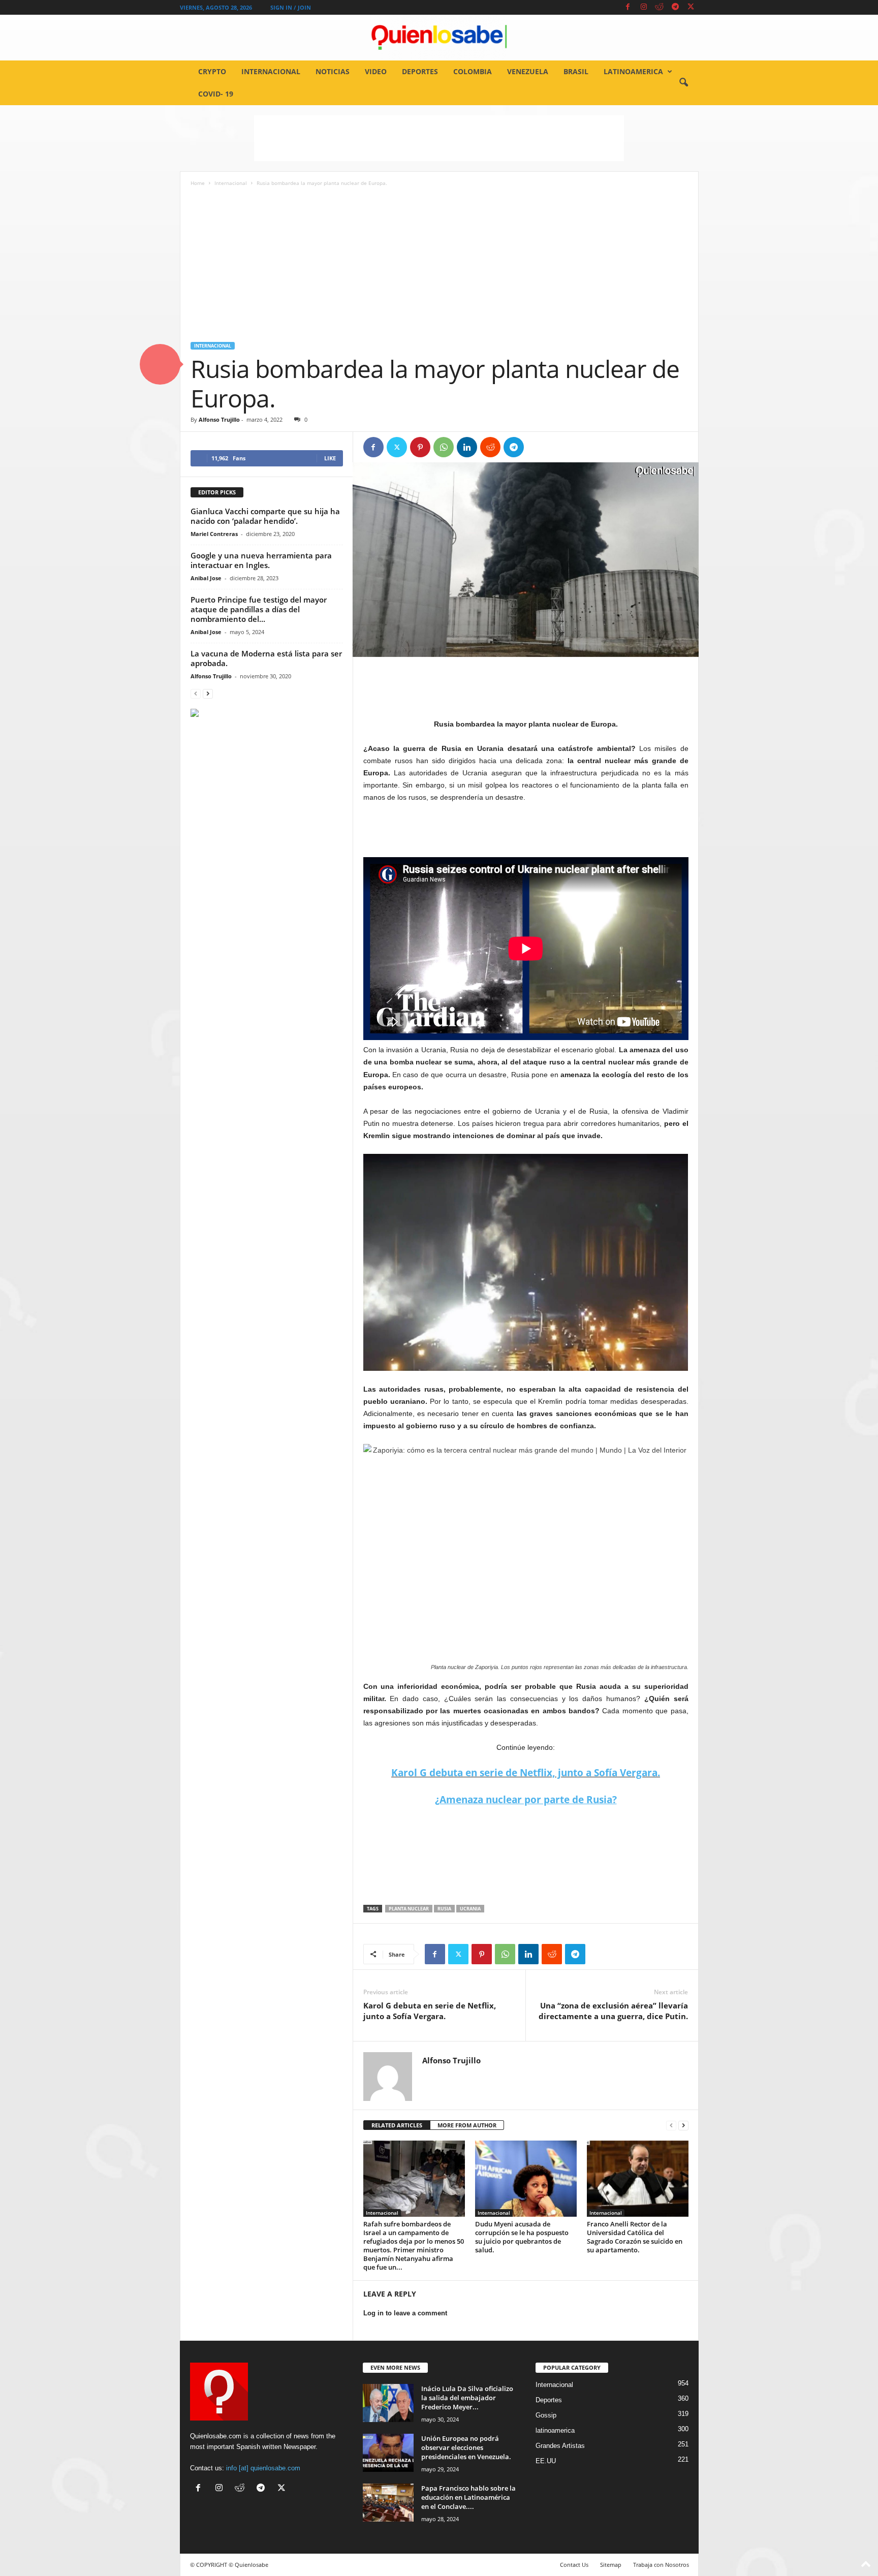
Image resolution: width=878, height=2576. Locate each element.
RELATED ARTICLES (397, 2125)
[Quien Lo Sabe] (439, 38)
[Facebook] (628, 7)
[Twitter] (691, 7)
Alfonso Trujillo (219, 419)
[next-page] (683, 2126)
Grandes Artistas (560, 2446)
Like (330, 458)
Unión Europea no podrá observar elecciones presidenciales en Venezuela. (466, 2447)
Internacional (271, 71)
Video (376, 71)
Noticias (333, 71)
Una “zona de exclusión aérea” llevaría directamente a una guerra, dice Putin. (613, 2011)
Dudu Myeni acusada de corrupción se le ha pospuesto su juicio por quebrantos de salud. (522, 2237)
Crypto (212, 71)
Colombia (473, 71)
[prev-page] (671, 2126)
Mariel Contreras (214, 534)
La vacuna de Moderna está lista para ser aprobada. (266, 658)
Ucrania (470, 1909)
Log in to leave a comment (405, 2313)
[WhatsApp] (444, 447)
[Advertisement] (439, 138)
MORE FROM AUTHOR (467, 2125)
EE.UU (546, 2461)
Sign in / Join (291, 7)
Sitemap (611, 2565)
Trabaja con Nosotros (661, 2565)
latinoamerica (633, 71)
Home (198, 183)
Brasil (576, 71)
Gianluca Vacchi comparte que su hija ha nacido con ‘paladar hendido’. (265, 516)
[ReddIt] (490, 447)
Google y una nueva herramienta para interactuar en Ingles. (261, 560)
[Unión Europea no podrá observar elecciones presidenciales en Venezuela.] (388, 2453)
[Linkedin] (467, 447)
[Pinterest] (420, 447)
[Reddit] (660, 7)
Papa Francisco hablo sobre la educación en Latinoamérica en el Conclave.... (468, 2497)
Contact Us (574, 2565)
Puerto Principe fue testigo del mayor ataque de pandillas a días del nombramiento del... (259, 609)
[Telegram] (675, 7)
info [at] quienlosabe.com (263, 2468)
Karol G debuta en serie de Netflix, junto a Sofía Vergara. (526, 1773)
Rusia (444, 1909)
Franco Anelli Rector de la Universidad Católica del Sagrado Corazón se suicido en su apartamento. (635, 2237)
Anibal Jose (206, 578)
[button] (683, 83)
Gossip (546, 2415)
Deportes (420, 71)
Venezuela (528, 71)
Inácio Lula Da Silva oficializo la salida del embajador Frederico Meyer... (467, 2398)
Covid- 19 (216, 94)
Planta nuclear (409, 1909)
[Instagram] (644, 7)
